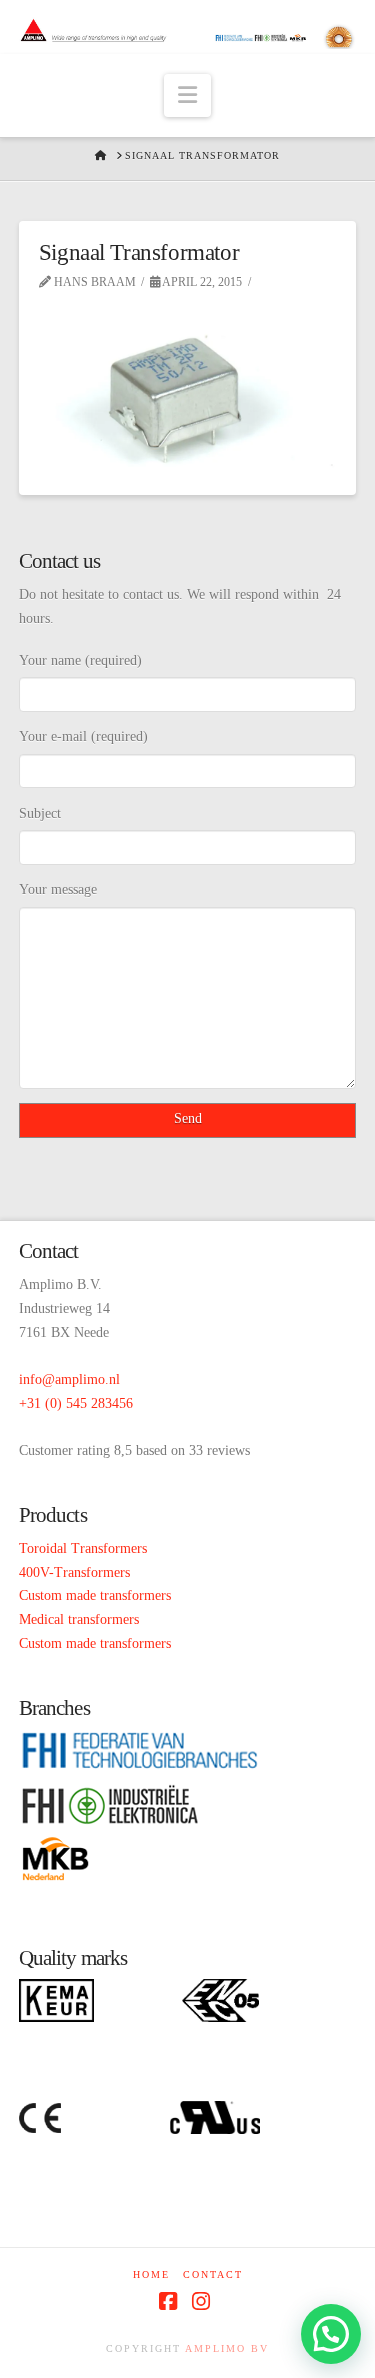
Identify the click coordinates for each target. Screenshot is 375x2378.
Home (151, 2274)
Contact (213, 2274)
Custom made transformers (95, 1595)
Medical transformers (79, 1619)
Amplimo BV (227, 2348)
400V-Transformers (74, 1572)
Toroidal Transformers (83, 1548)
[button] (187, 95)
